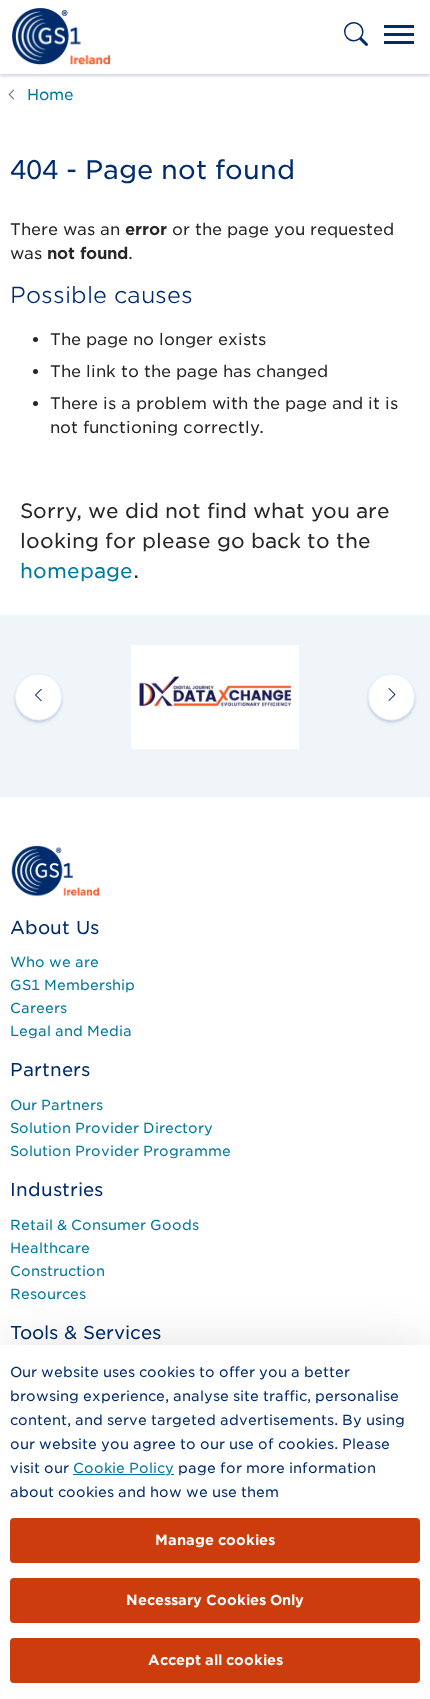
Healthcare (50, 1248)
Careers (38, 1008)
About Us (54, 927)
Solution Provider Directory (111, 1128)
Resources (48, 1294)
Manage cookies (215, 1540)
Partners (50, 1069)
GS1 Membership (72, 985)
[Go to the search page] (358, 48)
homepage (76, 571)
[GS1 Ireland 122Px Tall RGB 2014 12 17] (55, 870)
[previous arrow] (38, 696)
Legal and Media (71, 1031)
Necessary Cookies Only (215, 1600)
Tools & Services (85, 1332)
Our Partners (56, 1105)
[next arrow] (391, 696)
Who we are (54, 962)
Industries (56, 1189)
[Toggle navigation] (399, 37)
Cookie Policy (123, 1468)
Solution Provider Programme (120, 1151)
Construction (57, 1271)
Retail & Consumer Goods (104, 1225)
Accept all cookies (215, 1660)
